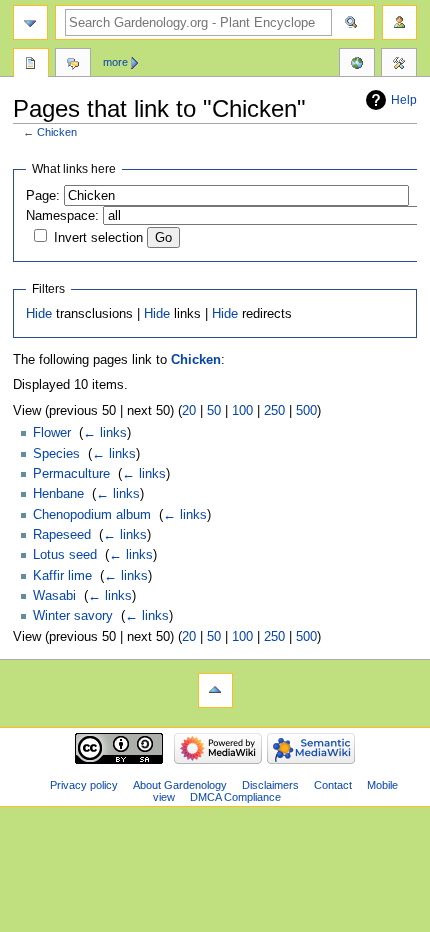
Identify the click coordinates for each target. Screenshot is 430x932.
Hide (39, 314)
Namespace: (62, 216)
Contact (333, 785)
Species (56, 454)
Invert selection (98, 238)
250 (274, 411)
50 (214, 411)
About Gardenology (180, 785)
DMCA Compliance (235, 797)
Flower (52, 433)
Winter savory (73, 616)
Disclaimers (270, 785)
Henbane (58, 494)
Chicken (57, 132)
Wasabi (54, 596)
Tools (399, 65)
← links (105, 433)
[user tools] (399, 22)
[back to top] (215, 690)
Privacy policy (84, 785)
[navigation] (30, 22)
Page (31, 65)
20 (189, 411)
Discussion (73, 65)
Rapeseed (62, 535)
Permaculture (71, 474)
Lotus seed (65, 555)
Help (404, 100)
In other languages (357, 65)
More (115, 62)
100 (242, 411)
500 (306, 411)
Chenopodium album (92, 515)
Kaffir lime (62, 576)
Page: (43, 196)
